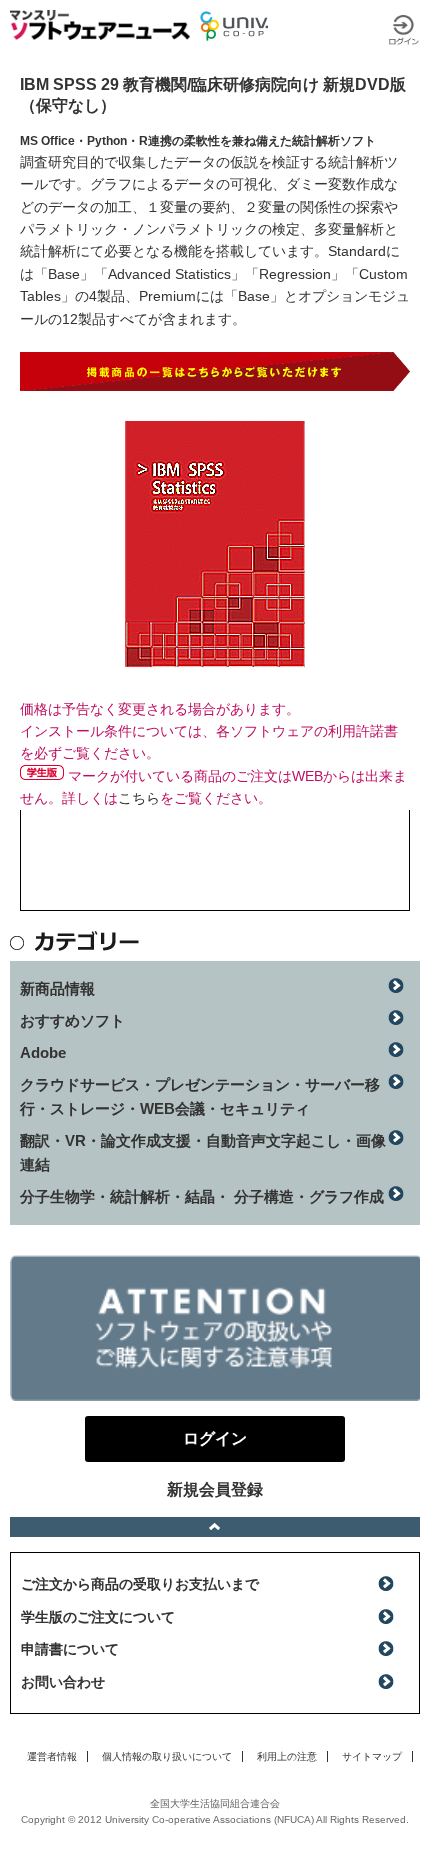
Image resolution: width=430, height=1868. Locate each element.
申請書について (70, 1649)
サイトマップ (372, 1756)
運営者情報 (52, 1756)
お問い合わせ (63, 1682)
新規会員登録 (215, 1489)
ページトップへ (215, 1527)
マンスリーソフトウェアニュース (100, 25)
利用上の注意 (287, 1756)
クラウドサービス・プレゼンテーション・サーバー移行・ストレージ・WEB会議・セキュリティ (200, 1096)
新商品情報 (57, 988)
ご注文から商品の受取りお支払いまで (140, 1584)
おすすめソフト (72, 1020)
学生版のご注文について (98, 1617)
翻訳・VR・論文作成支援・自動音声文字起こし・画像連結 (203, 1152)
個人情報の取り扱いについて (167, 1756)
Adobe (43, 1052)
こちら (139, 798)
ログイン (404, 30)
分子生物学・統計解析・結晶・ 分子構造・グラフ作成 (202, 1196)
